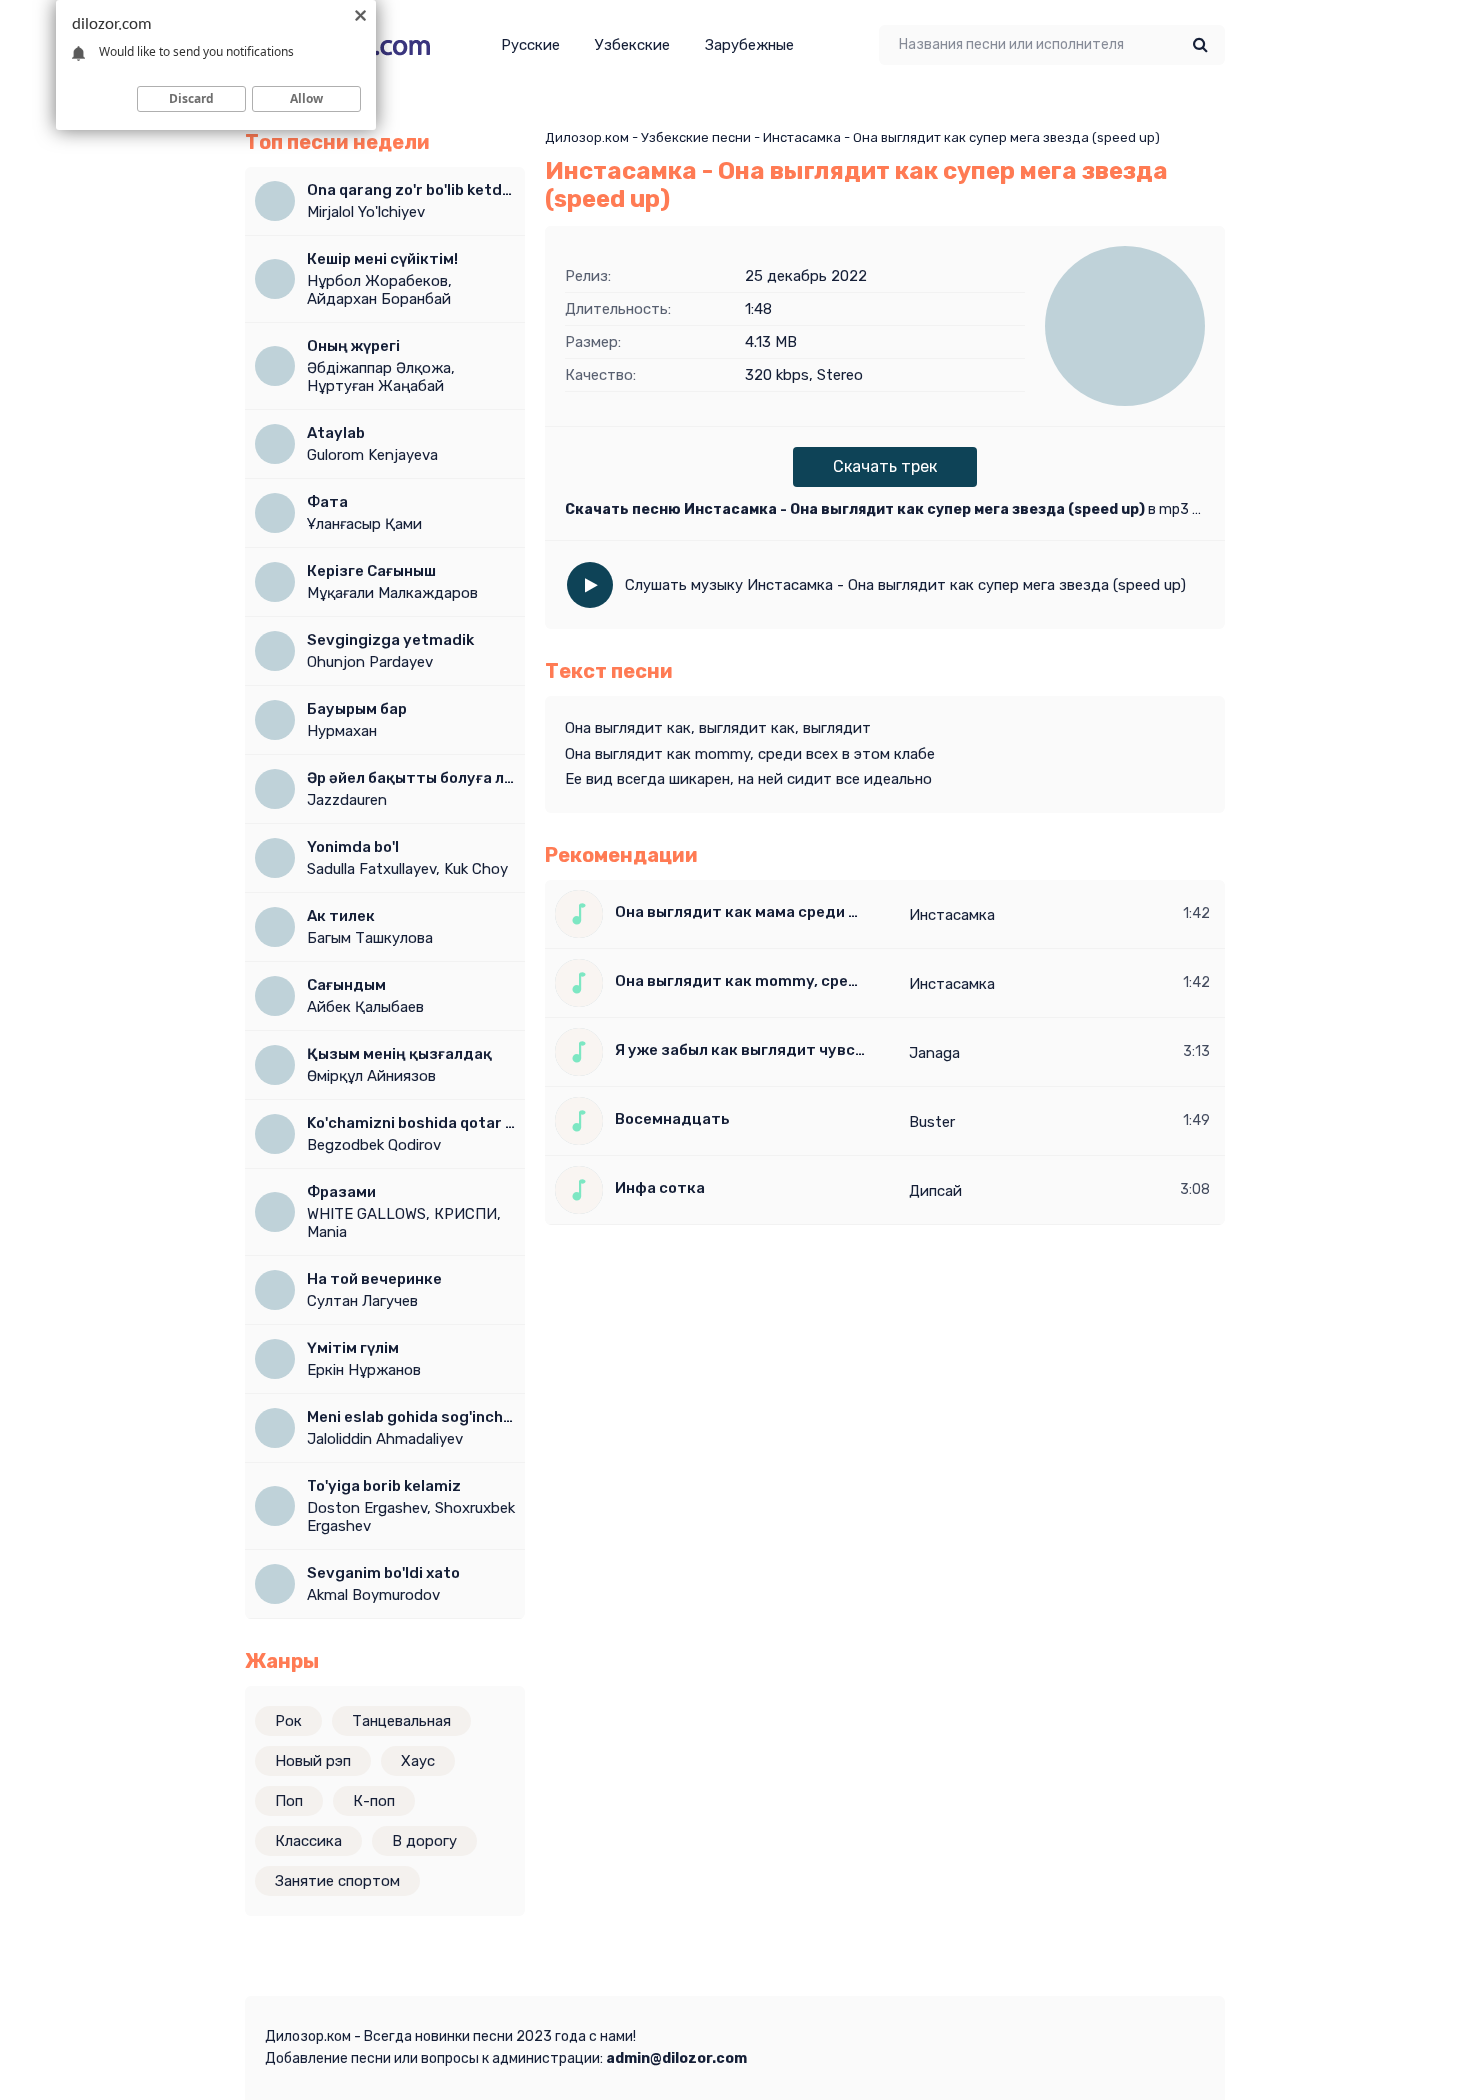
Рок (288, 1721)
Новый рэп (313, 1761)
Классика (308, 1841)
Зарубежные (749, 45)
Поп (289, 1801)
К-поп (374, 1801)
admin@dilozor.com (676, 2058)
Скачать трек (885, 466)
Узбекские (632, 45)
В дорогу (424, 1841)
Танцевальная (401, 1721)
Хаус (418, 1761)
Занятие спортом (337, 1881)
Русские (530, 45)
